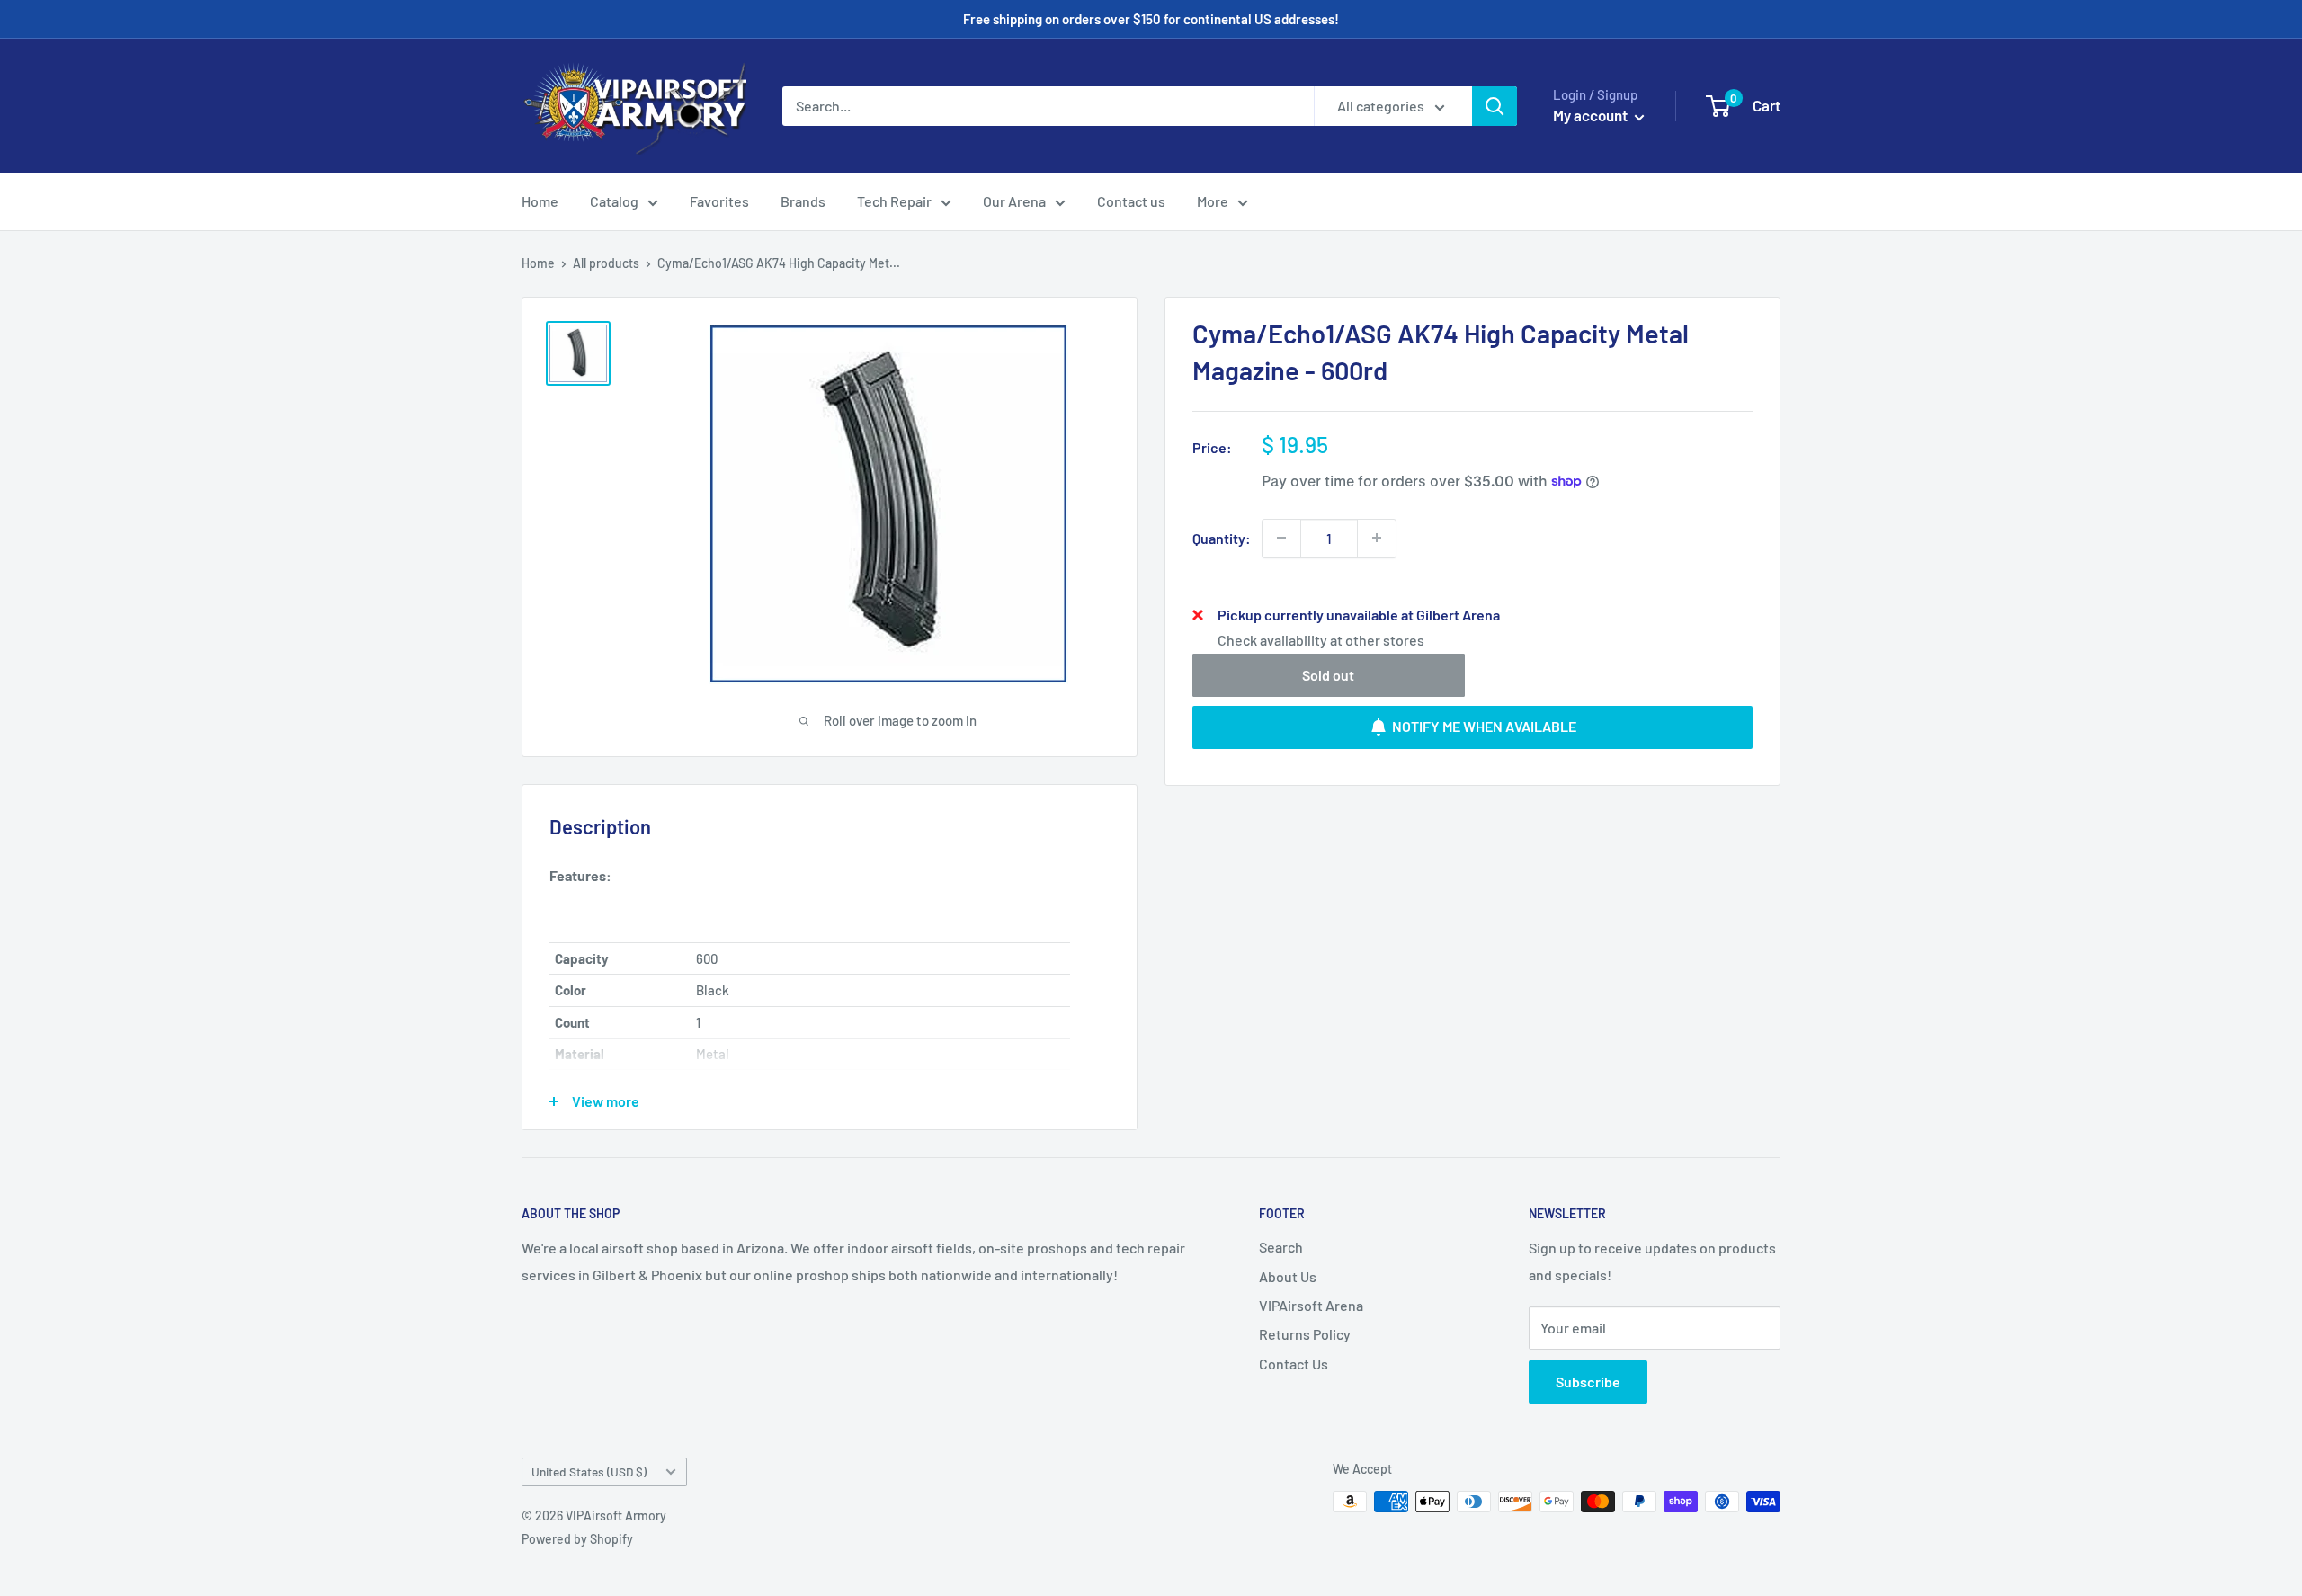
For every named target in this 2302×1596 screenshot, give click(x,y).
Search (1281, 1247)
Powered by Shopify (577, 1539)
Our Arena (1014, 201)
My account (1592, 115)
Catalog (614, 201)
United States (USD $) (589, 1471)
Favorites (719, 201)
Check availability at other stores (1321, 639)
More (1213, 201)
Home (540, 201)
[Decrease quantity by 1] (1281, 538)
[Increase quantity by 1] (1377, 538)
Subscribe (1588, 1382)
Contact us (1131, 201)
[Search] (1495, 106)
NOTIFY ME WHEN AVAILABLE (1484, 726)
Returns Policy (1305, 1334)
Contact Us (1294, 1364)
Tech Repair (894, 201)
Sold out (1328, 674)
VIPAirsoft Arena (1311, 1305)
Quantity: (1222, 537)
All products (606, 263)
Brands (803, 201)
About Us (1288, 1276)
